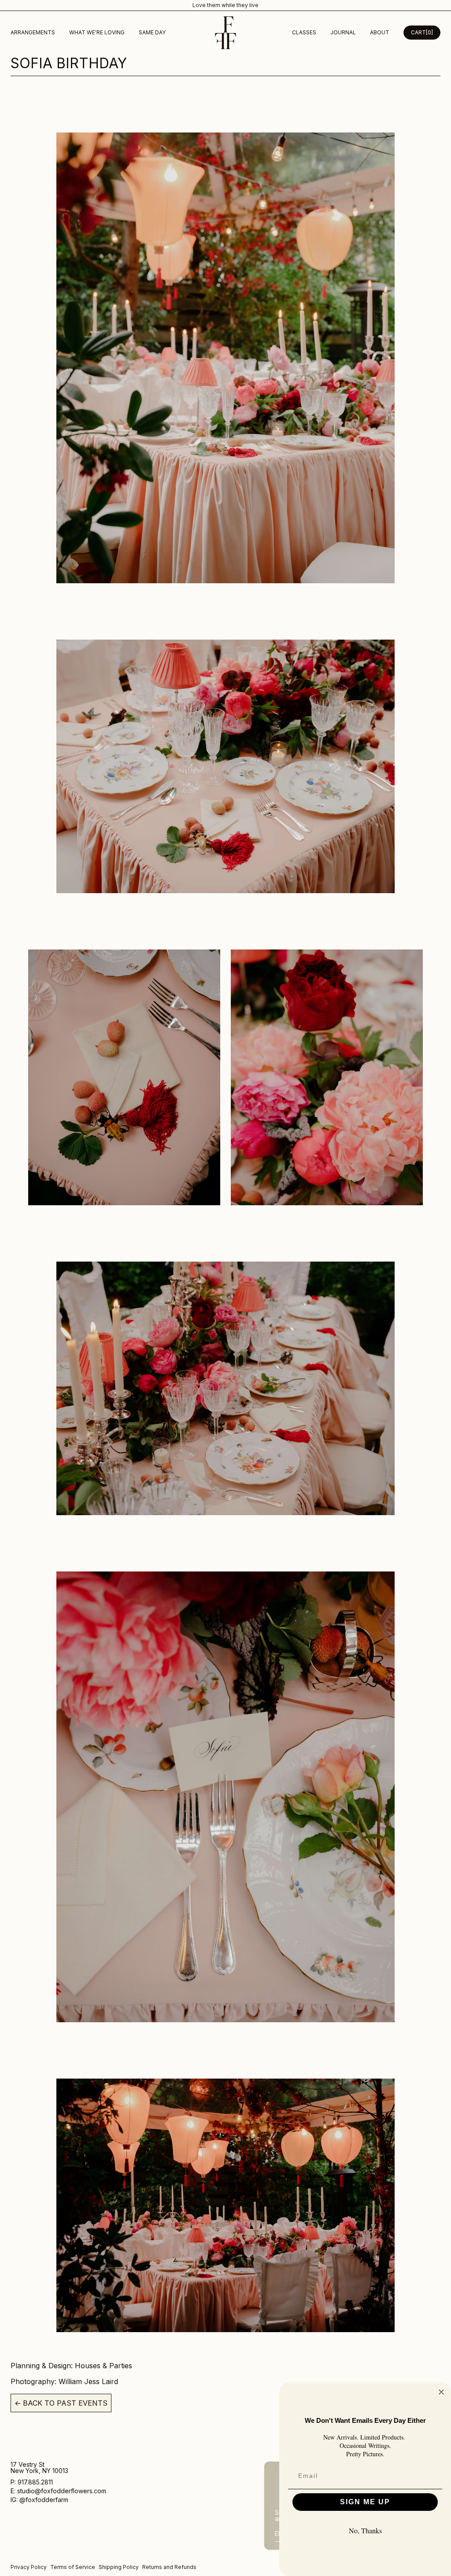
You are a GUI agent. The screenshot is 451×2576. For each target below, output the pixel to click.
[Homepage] (225, 33)
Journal (343, 32)
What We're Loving (97, 32)
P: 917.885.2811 (33, 2482)
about (380, 32)
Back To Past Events (61, 2403)
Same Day (152, 32)
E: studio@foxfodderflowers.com (58, 2491)
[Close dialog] (441, 2392)
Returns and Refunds (169, 2567)
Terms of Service (73, 2567)
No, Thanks (365, 2530)
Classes (304, 32)
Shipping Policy (119, 2567)
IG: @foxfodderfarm (39, 2500)
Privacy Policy (29, 2567)
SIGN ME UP (365, 2502)
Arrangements (33, 32)
